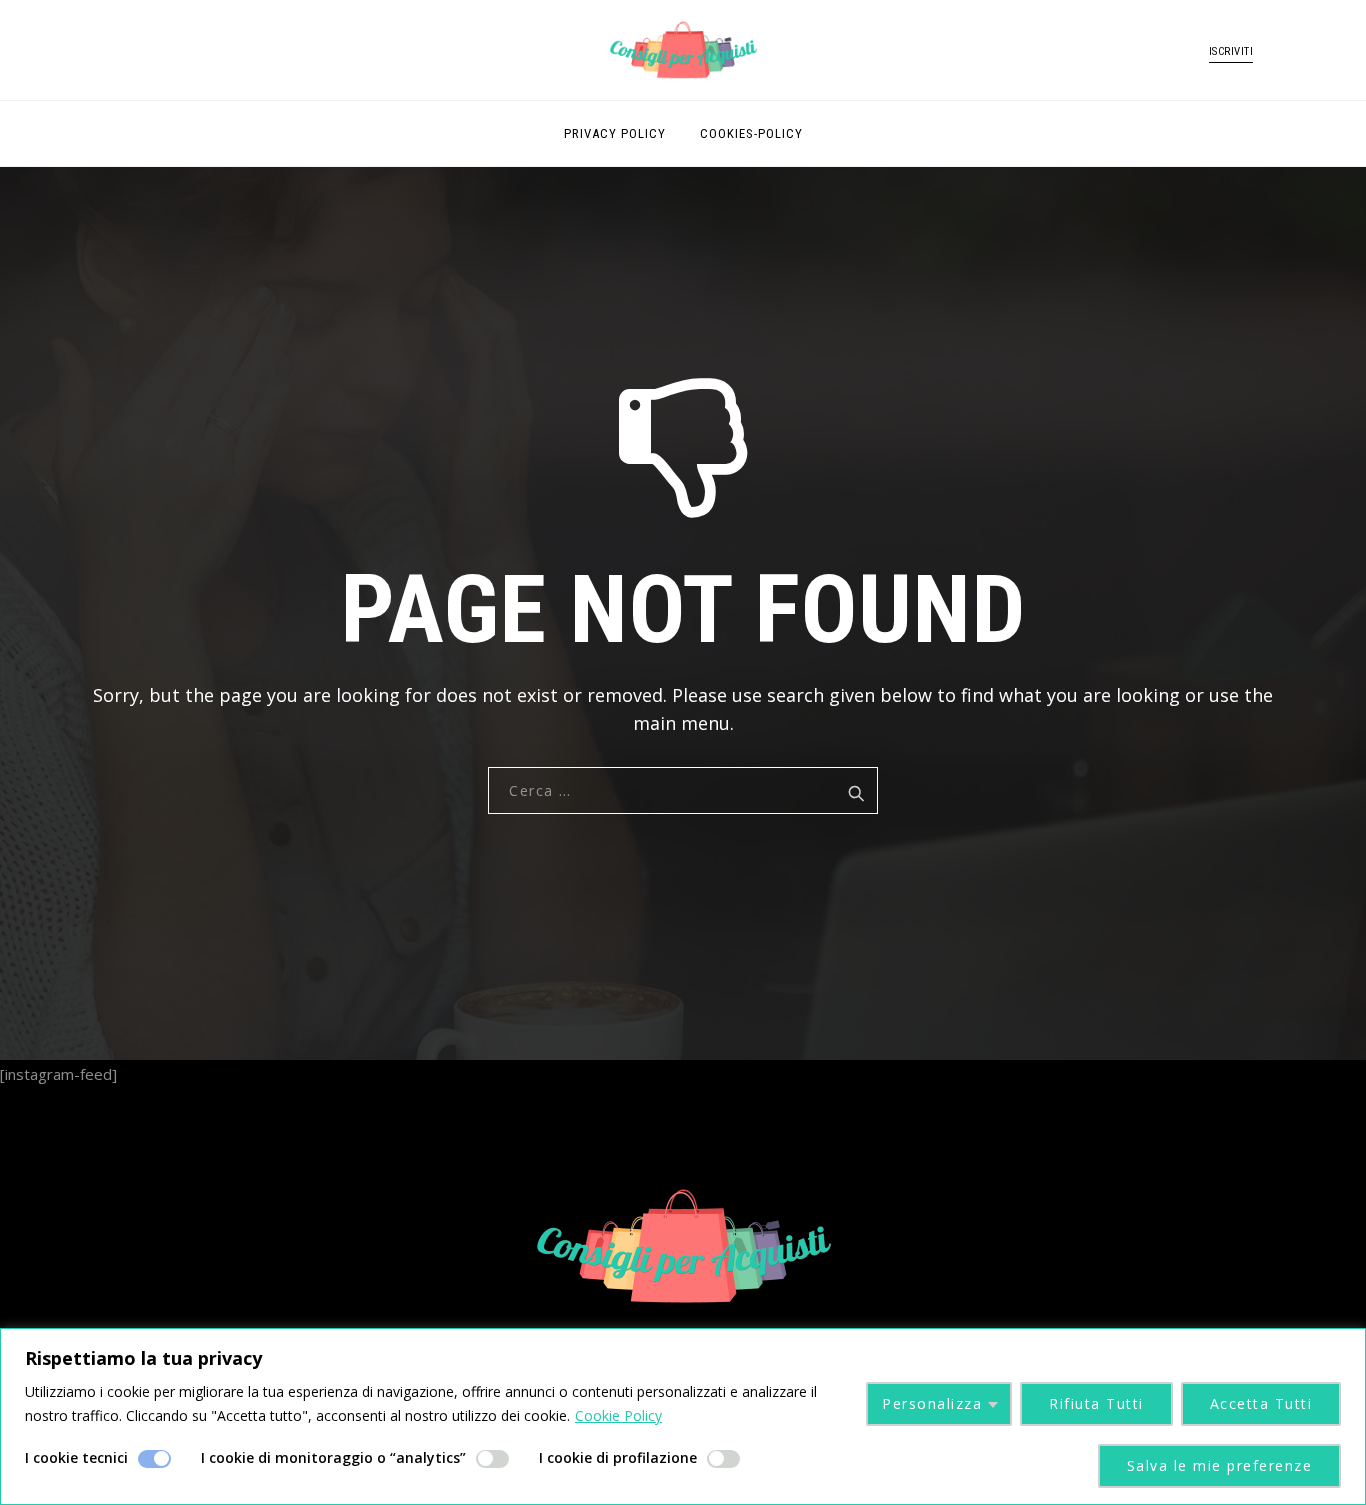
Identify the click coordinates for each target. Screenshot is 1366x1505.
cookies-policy (751, 133)
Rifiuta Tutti (1096, 1403)
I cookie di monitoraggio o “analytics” (333, 1457)
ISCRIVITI (1231, 51)
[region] (683, 1416)
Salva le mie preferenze (1220, 1465)
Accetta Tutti (1261, 1403)
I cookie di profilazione (618, 1457)
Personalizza (932, 1403)
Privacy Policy (615, 133)
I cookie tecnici (76, 1457)
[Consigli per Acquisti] (683, 50)
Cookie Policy (618, 1415)
